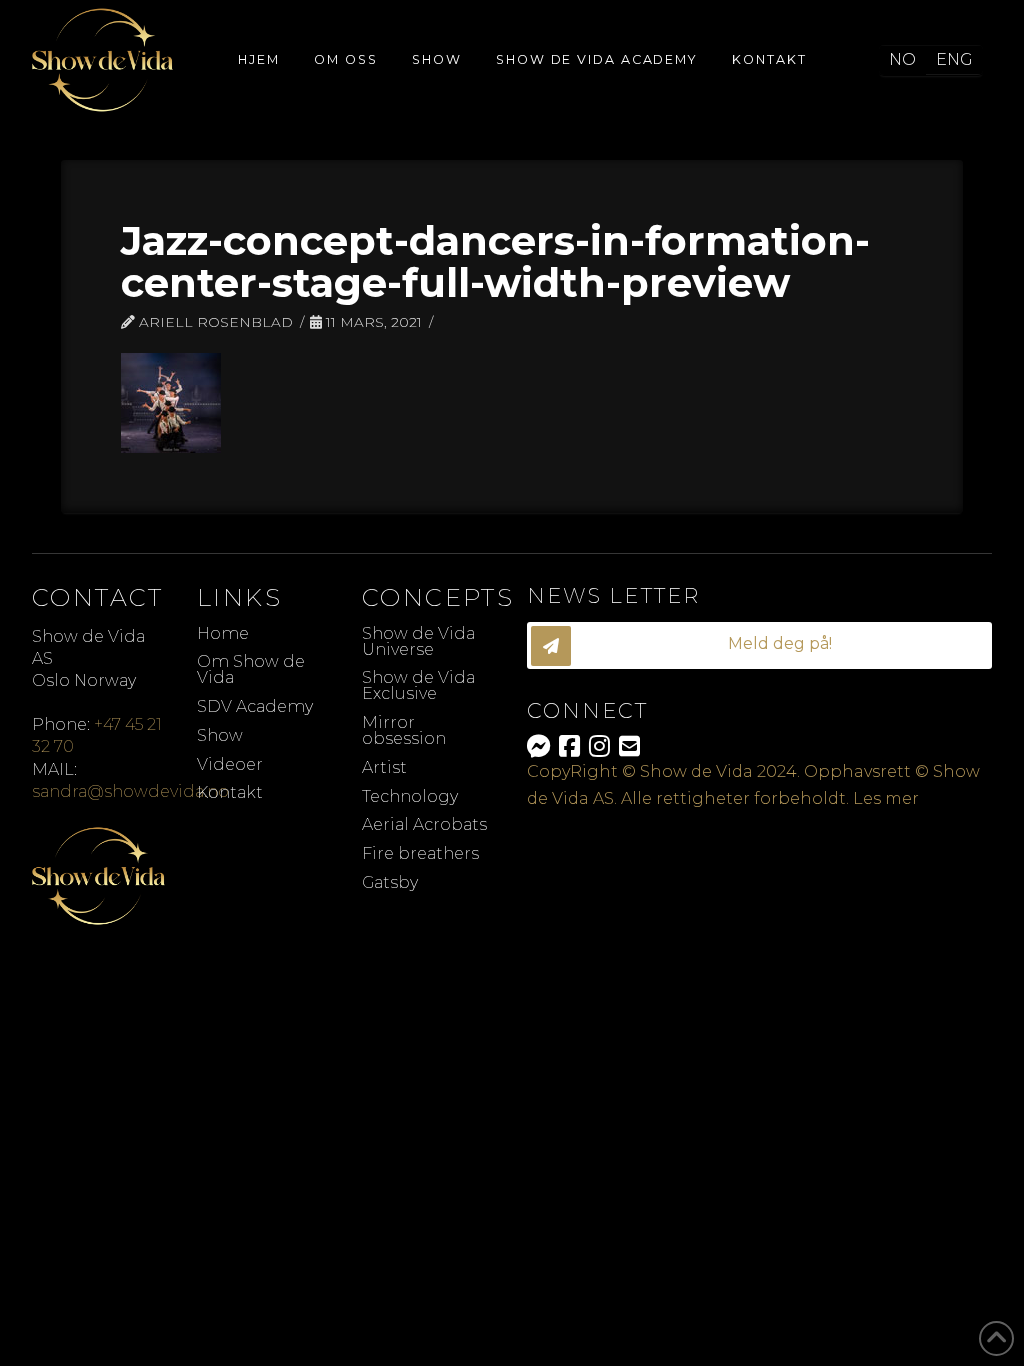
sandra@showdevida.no (130, 791)
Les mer (886, 798)
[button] (759, 645)
